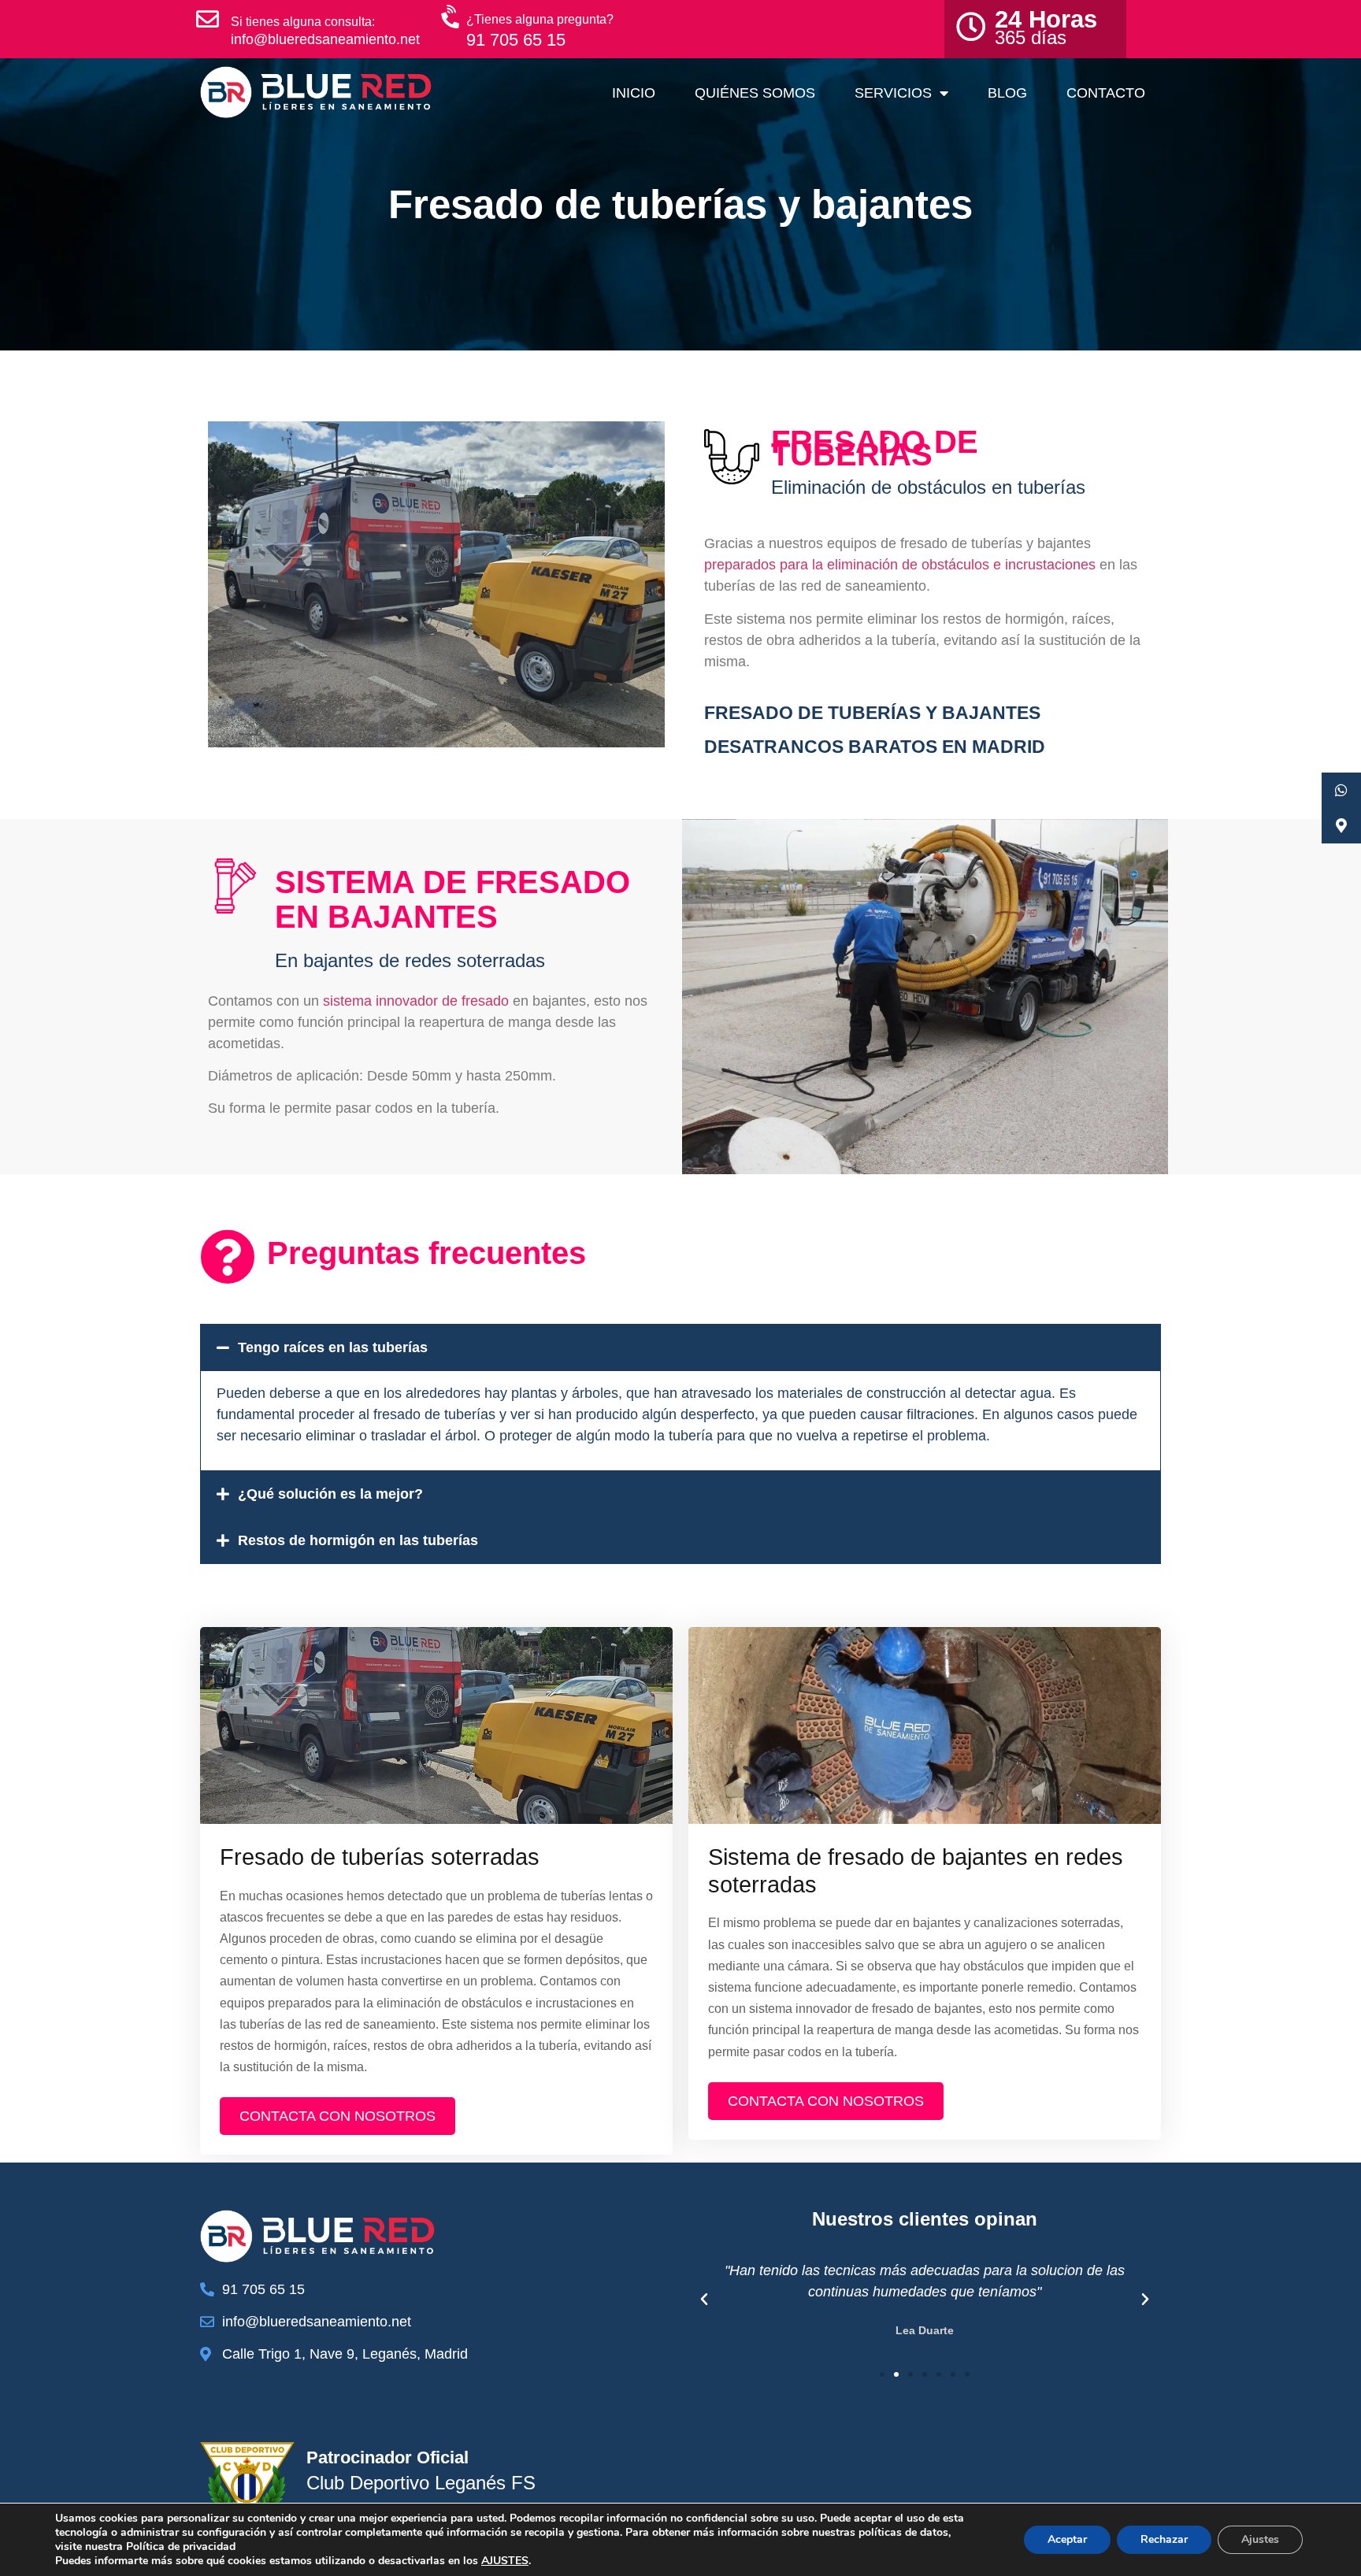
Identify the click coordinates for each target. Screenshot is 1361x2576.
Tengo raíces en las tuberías (333, 1347)
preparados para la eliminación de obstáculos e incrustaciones (900, 565)
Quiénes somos (755, 93)
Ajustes (1260, 2539)
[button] (680, 1347)
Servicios (893, 93)
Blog (1007, 93)
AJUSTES (505, 2561)
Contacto (1106, 93)
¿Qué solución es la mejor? (330, 1494)
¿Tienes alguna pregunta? (540, 19)
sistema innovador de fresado (416, 1001)
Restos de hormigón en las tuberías (358, 1540)
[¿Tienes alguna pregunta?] (452, 17)
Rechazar (1164, 2539)
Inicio (634, 93)
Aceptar (1067, 2539)
